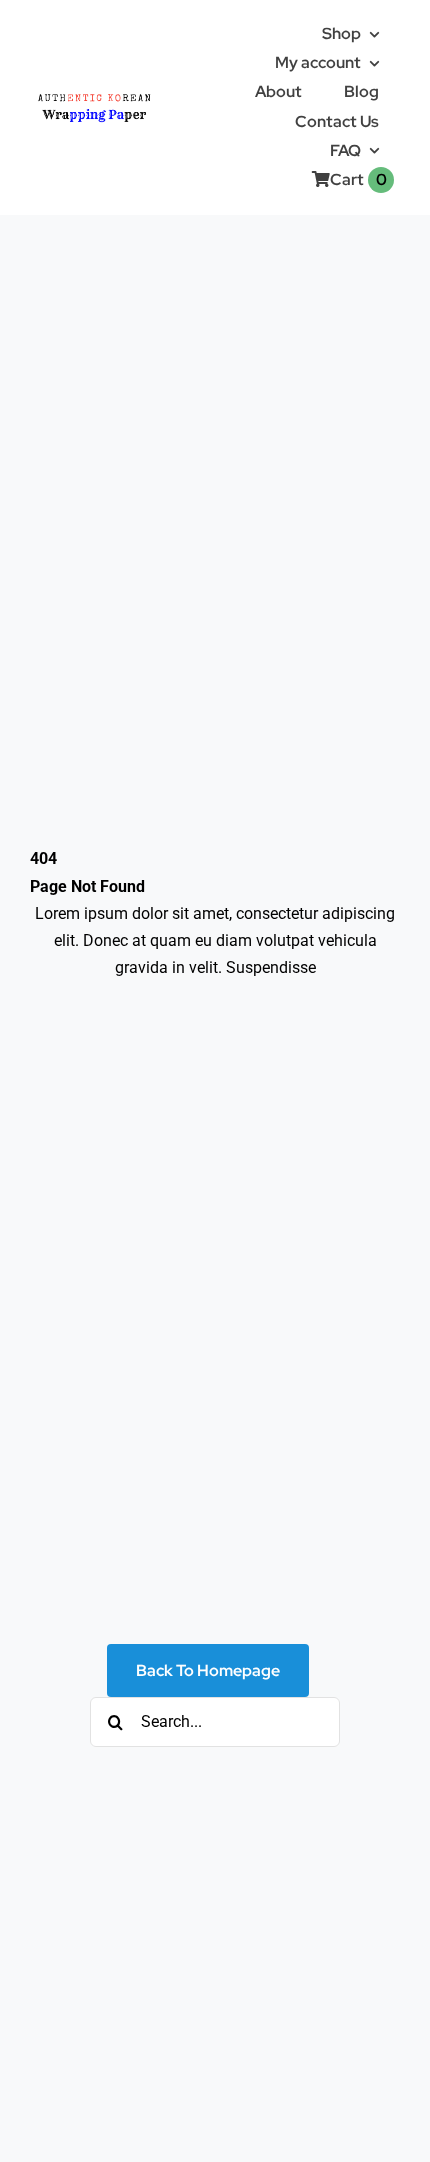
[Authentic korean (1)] (119, 93)
